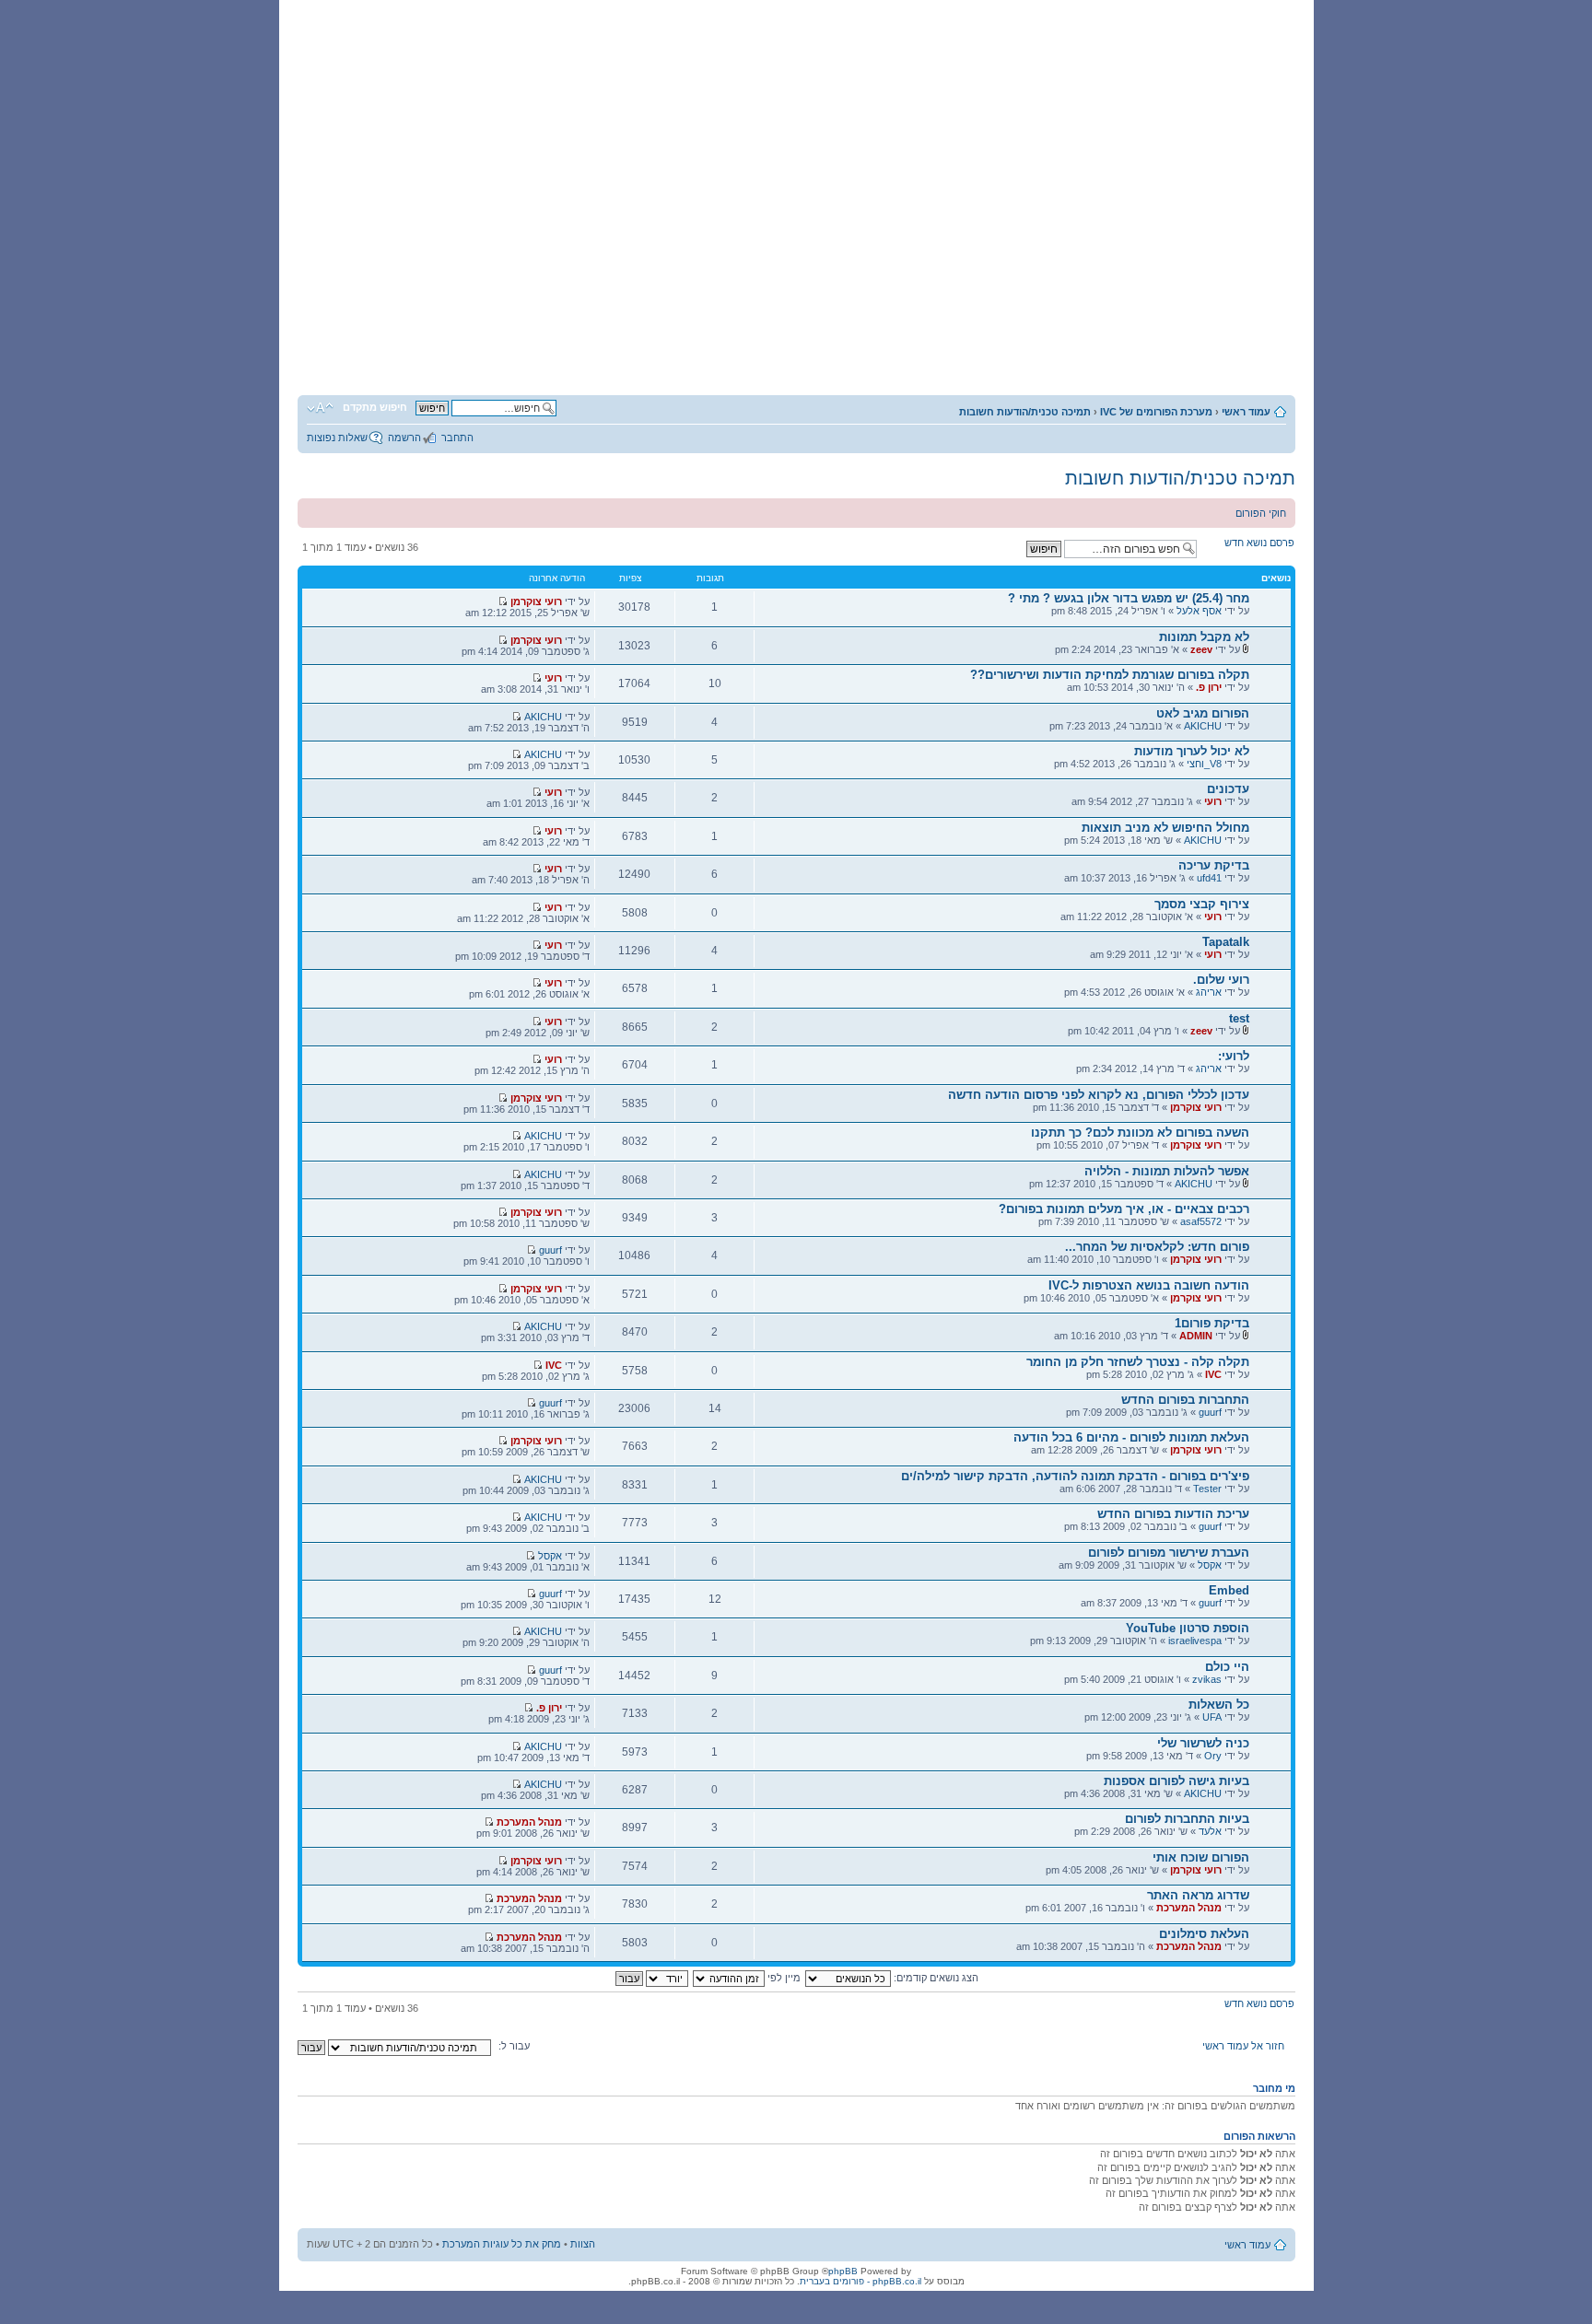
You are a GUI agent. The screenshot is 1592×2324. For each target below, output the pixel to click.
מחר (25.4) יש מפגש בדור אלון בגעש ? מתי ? (1129, 598)
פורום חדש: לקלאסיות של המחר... (1157, 1247)
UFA (1212, 1717)
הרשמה (404, 438)
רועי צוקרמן (536, 601)
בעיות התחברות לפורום (1187, 1819)
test (1239, 1018)
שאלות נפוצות (337, 438)
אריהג (1209, 992)
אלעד (1210, 1831)
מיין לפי (783, 1978)
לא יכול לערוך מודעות (1192, 751)
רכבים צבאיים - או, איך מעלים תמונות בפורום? (1124, 1209)
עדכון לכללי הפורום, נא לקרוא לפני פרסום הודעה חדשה (1099, 1095)
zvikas (1207, 1679)
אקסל (1210, 1565)
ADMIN (1196, 1336)
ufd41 (1209, 878)
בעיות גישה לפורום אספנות (1176, 1781)
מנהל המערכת (529, 1822)
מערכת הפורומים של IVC (1156, 412)
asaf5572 (1201, 1221)
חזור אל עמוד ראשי (1243, 2046)
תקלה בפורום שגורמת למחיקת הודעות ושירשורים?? (1110, 675)
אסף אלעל (1199, 611)
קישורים (487, 346)
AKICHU (1203, 726)
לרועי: (1234, 1056)
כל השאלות (1219, 1705)
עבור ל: (514, 2046)
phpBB (843, 2271)
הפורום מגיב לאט (1203, 713)
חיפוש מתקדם (375, 407)
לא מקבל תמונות (1204, 637)
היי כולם (1227, 1667)
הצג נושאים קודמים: (935, 1978)
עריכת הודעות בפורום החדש (1173, 1514)
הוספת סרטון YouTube (1188, 1628)
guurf (550, 1250)
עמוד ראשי (1246, 412)
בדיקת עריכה (1214, 865)
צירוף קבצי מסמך (1202, 904)
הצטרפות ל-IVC (956, 346)
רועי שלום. (1221, 980)
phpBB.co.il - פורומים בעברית (860, 2281)
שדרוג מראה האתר (1198, 1895)
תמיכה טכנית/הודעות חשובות (1025, 412)
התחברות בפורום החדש (1185, 1400)
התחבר (457, 438)
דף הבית (1190, 346)
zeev (1201, 649)
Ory (1213, 1756)
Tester (1207, 1489)
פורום (1073, 346)
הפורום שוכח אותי (1201, 1857)
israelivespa (1195, 1641)
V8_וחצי (1204, 764)
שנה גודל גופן (320, 408)
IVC (1213, 1374)
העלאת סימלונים (1204, 1934)
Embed (1229, 1590)
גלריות (605, 346)
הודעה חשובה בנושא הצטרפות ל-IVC (1149, 1285)
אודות (838, 346)
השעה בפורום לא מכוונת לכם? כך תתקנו (1140, 1133)
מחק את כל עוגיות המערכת (502, 2244)
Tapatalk (1226, 942)
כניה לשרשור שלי (1203, 1743)
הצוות (583, 2244)
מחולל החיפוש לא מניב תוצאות (1165, 828)
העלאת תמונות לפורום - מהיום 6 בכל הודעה (1131, 1437)
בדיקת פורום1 (1212, 1323)
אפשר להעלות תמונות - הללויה (1167, 1171)
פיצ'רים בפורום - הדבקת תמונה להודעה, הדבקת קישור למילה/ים (1075, 1476)
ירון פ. (1209, 687)
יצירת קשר (371, 346)
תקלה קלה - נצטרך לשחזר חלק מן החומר (1138, 1362)
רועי (553, 678)
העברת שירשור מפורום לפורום (1169, 1553)
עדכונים (1228, 789)
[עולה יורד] (651, 1978)
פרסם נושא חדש (1259, 543)
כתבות (722, 346)
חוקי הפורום (1261, 513)
